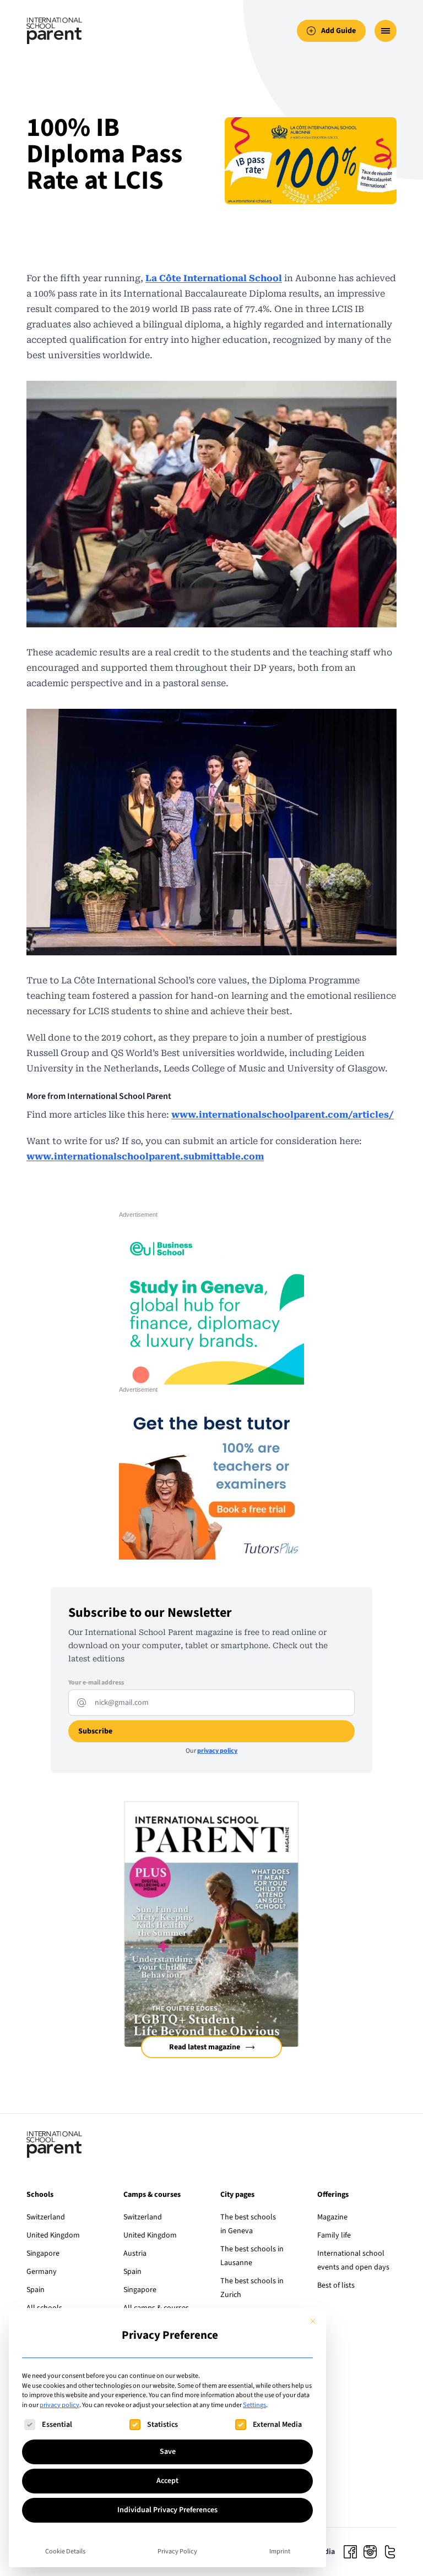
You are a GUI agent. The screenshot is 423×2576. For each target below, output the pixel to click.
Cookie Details (65, 2551)
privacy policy (59, 2405)
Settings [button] (254, 2405)
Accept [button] (167, 2481)
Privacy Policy (177, 2551)
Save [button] (168, 2452)
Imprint (280, 2551)
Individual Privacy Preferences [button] (167, 2510)
